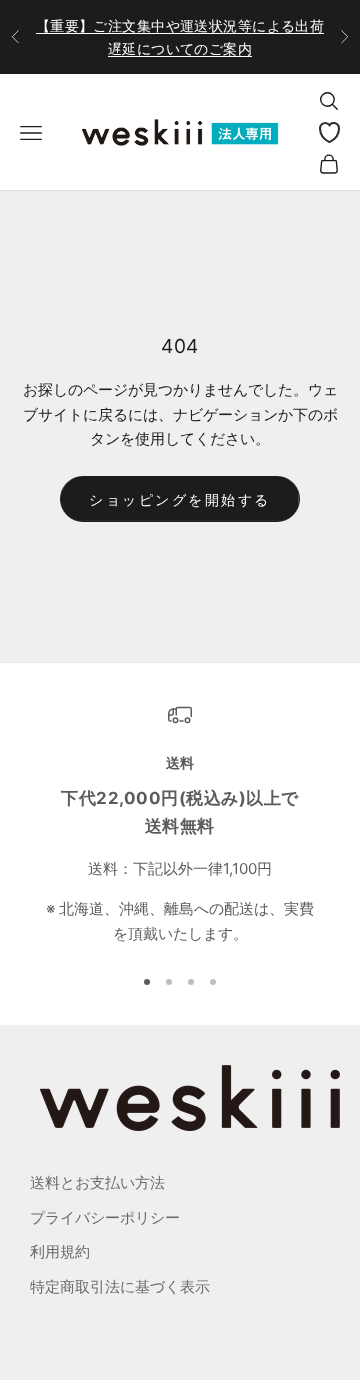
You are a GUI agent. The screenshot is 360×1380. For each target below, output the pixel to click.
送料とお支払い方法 (97, 1182)
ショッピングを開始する (180, 499)
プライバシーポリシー (105, 1217)
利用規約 (60, 1251)
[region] (180, 825)
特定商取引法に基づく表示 (120, 1286)
